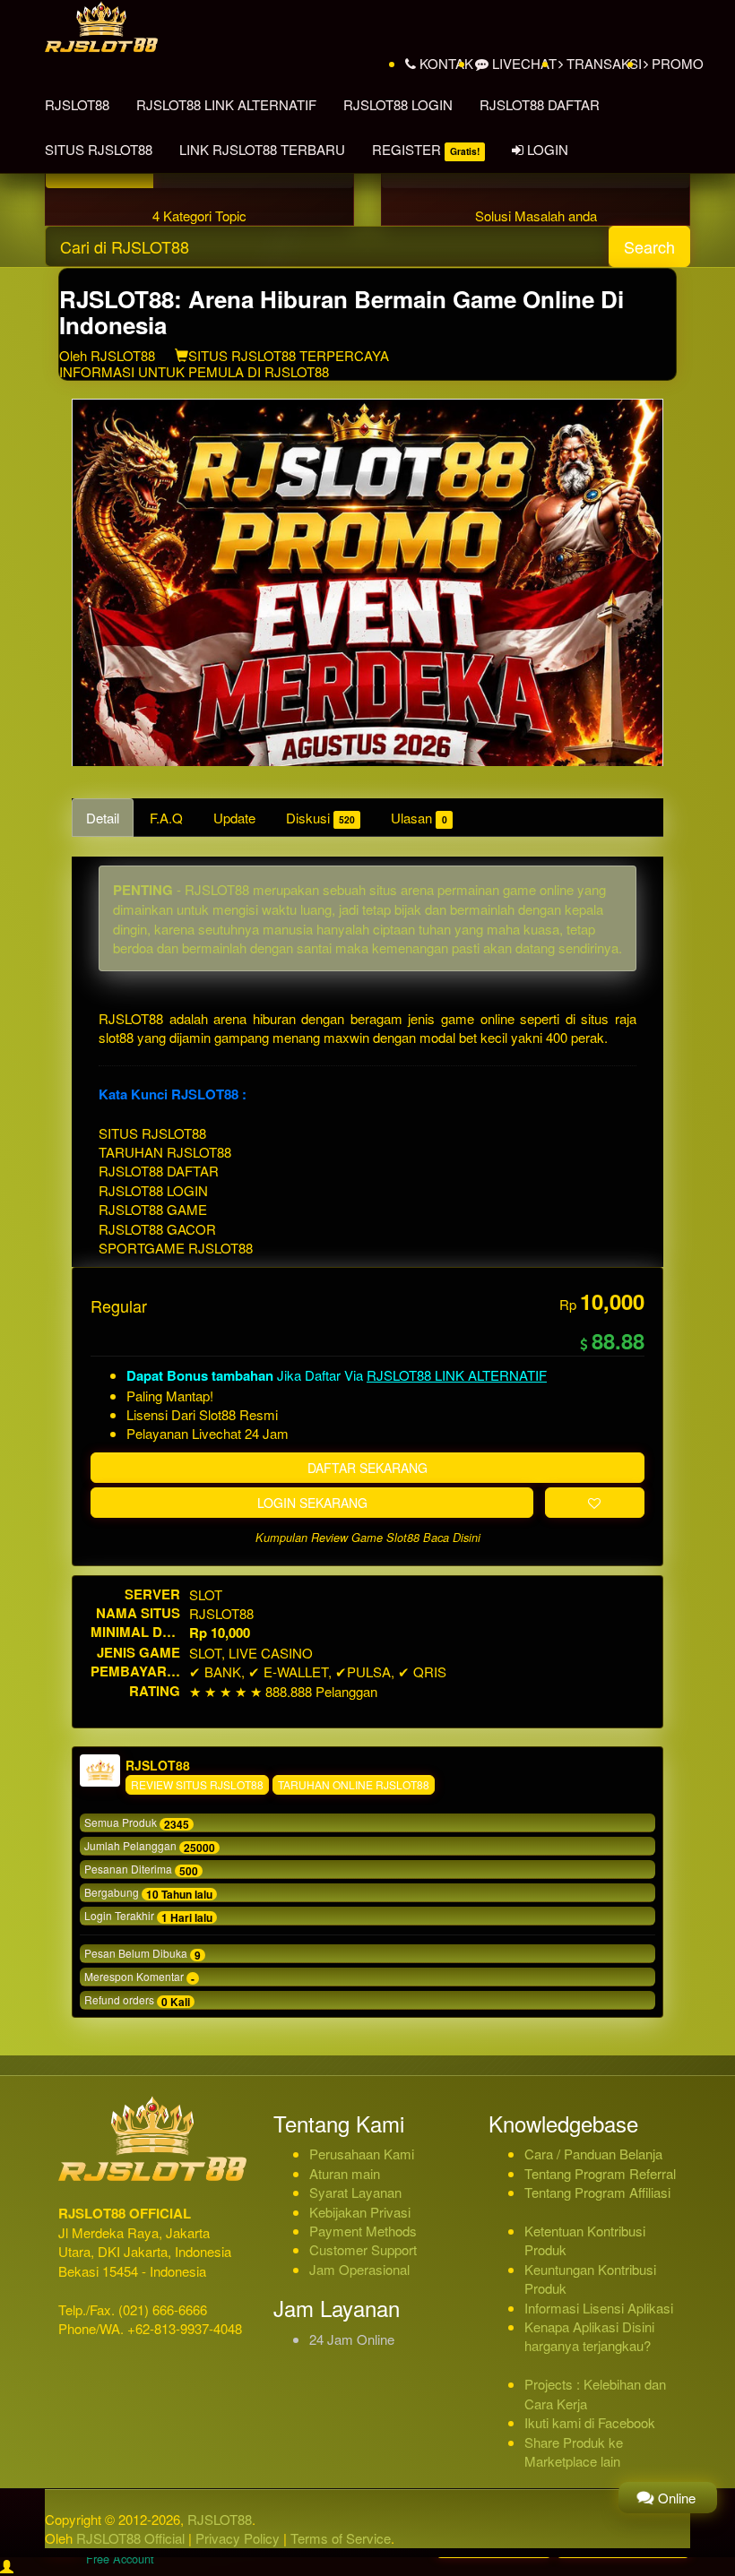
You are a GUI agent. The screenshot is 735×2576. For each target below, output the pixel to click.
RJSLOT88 (77, 104)
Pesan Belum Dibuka (143, 1954)
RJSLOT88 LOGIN (398, 104)
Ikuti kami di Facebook (590, 2422)
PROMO (676, 63)
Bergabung (148, 1893)
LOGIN (546, 149)
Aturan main (345, 2173)
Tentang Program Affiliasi (597, 2192)
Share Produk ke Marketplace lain (574, 2451)
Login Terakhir (148, 1917)
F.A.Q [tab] (166, 818)
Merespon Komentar (139, 1977)
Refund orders (137, 2001)
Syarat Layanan (355, 2192)
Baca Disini (452, 1538)
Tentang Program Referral (600, 2173)
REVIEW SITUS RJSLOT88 (197, 1784)
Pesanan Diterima (141, 1870)
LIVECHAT (523, 63)
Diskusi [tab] (320, 818)
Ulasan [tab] (419, 818)
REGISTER (426, 149)
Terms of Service (341, 2538)
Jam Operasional (359, 2269)
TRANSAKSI (602, 63)
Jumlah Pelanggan (150, 1847)
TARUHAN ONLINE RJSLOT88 (354, 1784)
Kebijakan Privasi (360, 2212)
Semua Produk (137, 1823)
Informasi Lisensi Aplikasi (599, 2308)
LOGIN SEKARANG (312, 1503)
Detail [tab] (103, 818)
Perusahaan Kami (362, 2154)
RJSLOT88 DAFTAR (540, 104)
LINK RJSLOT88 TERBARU (262, 149)
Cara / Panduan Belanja (593, 2154)
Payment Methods (363, 2231)
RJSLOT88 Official (130, 2538)
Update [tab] (234, 818)
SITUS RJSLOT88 (99, 149)
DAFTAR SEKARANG (367, 1468)
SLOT (206, 1594)
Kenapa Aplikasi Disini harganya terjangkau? (589, 2336)
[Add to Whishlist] (595, 1503)
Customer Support (363, 2249)
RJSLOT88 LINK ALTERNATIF (226, 104)
